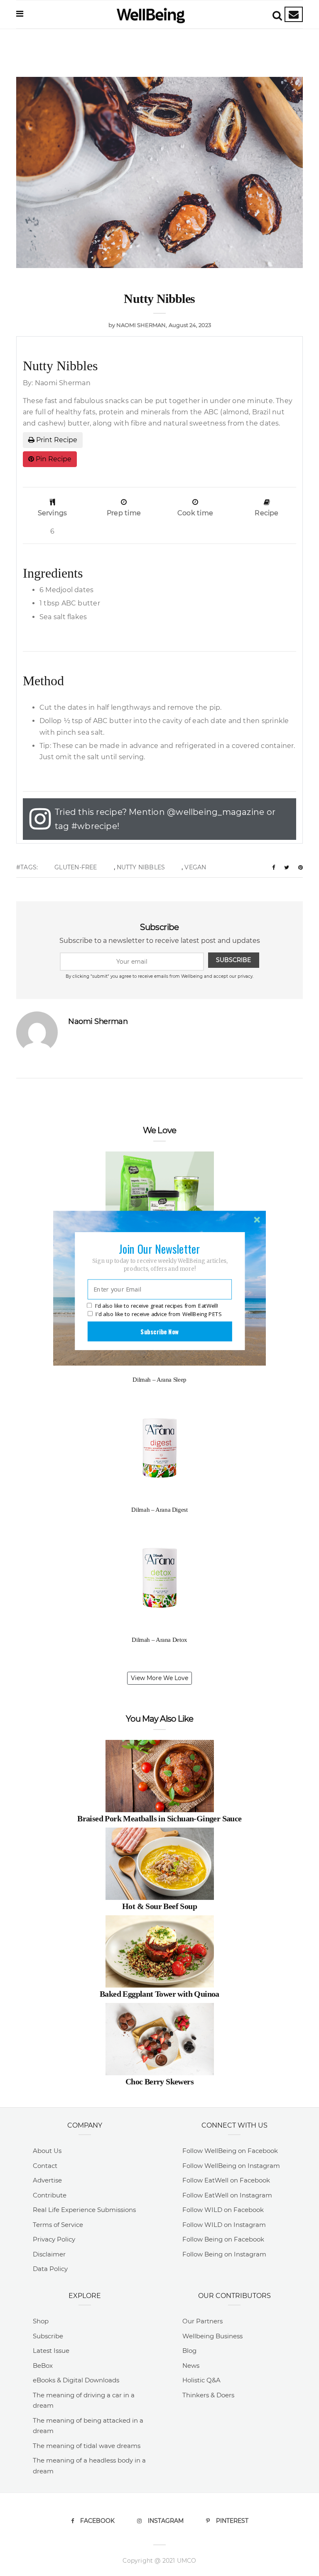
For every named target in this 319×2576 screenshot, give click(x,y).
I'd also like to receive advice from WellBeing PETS (158, 1314)
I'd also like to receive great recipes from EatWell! (157, 1306)
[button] (159, 1248)
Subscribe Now (159, 1331)
